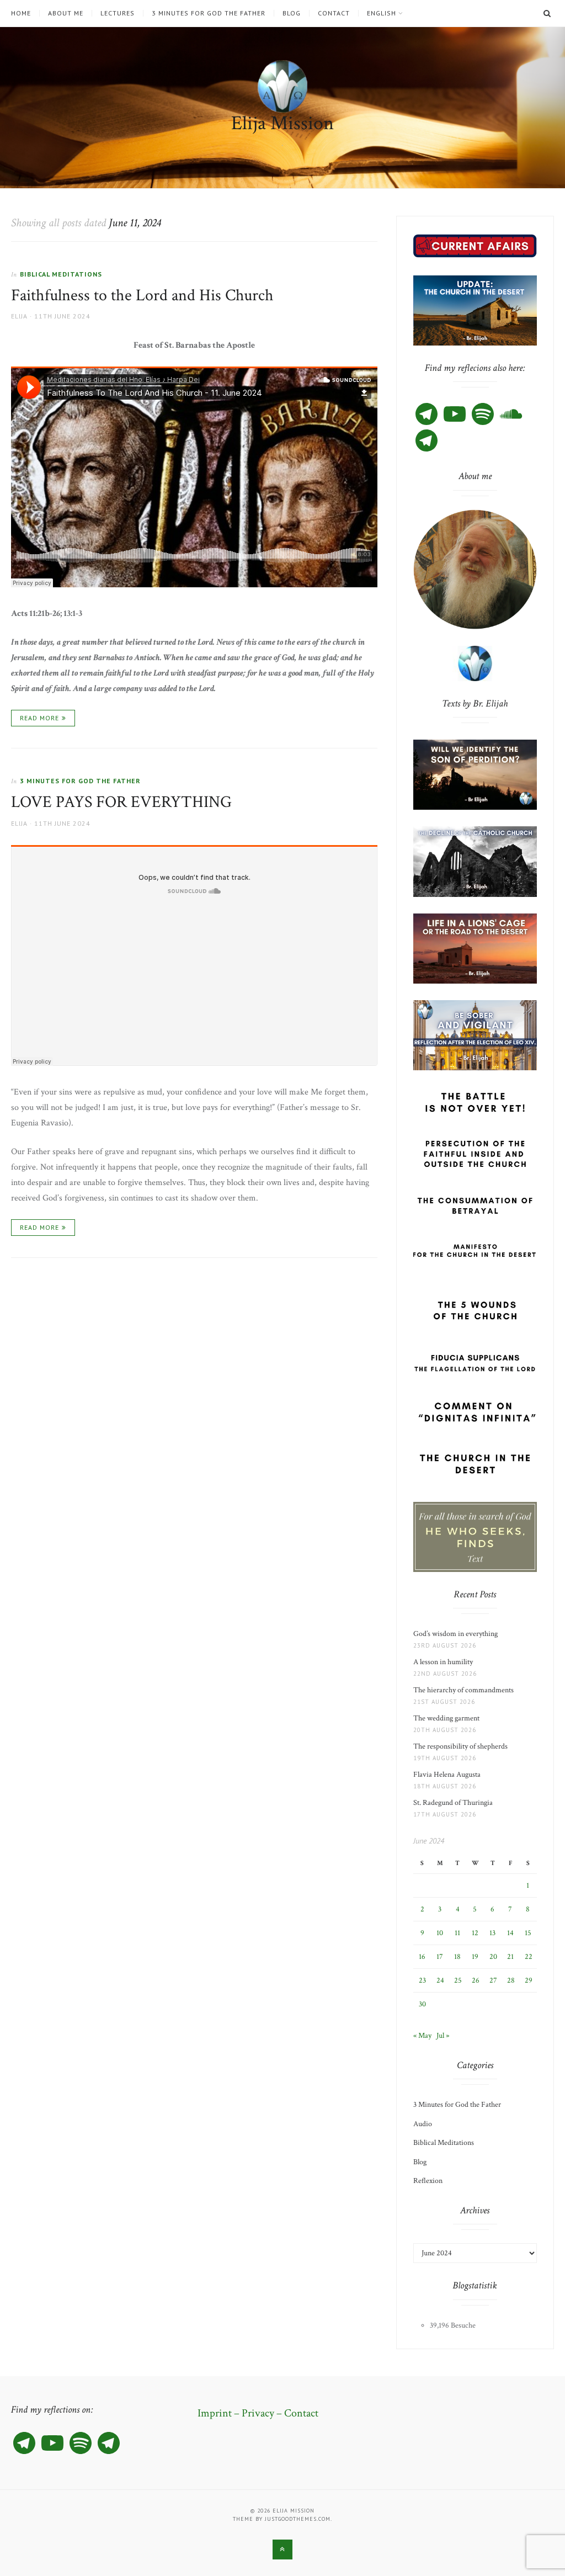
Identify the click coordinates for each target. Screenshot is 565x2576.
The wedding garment (448, 1718)
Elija (19, 316)
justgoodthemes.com (298, 2519)
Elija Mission (282, 123)
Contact (334, 13)
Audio (423, 2124)
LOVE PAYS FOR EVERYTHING (121, 802)
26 (476, 1980)
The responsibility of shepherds (462, 1746)
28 (511, 1980)
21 (510, 1957)
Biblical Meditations (61, 274)
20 (493, 1957)
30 (422, 2004)
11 (457, 1933)
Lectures (118, 13)
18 (457, 1957)
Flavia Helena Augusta (449, 1775)
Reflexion (428, 2181)
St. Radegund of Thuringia (453, 1803)
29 (529, 1980)
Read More (39, 718)
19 (475, 1957)
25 (458, 1980)
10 (440, 1933)
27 (493, 1980)
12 (475, 1933)
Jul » (443, 2036)
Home (21, 13)
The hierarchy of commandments (463, 1690)
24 (440, 1980)
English (382, 13)
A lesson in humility (446, 1662)
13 (492, 1933)
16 (422, 1957)
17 (440, 1957)
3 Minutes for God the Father (209, 13)
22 (529, 1957)
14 (510, 1933)
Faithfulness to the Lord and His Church (142, 296)
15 (528, 1933)
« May (422, 2036)
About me (66, 13)
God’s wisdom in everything (457, 1634)
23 (422, 1980)
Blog (292, 13)
